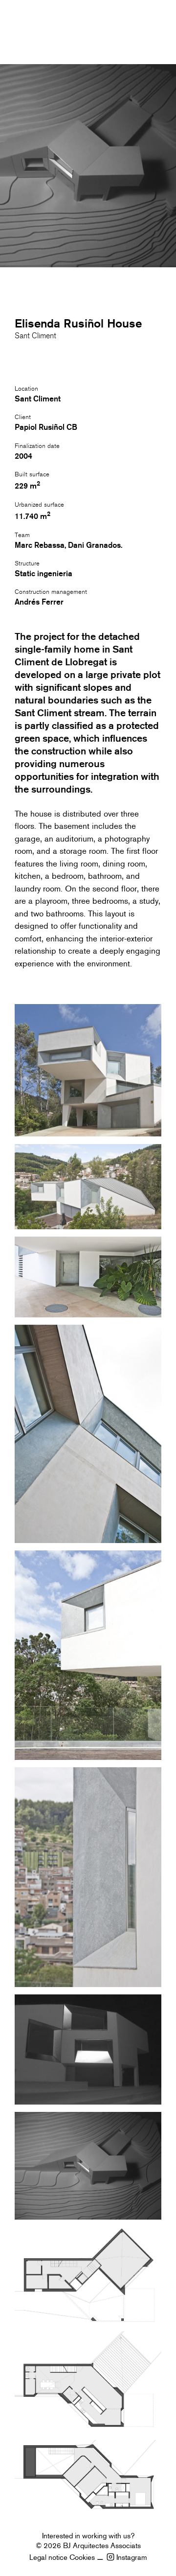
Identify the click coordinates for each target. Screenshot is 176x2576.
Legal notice (48, 2557)
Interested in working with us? (88, 2536)
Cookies (82, 2557)
